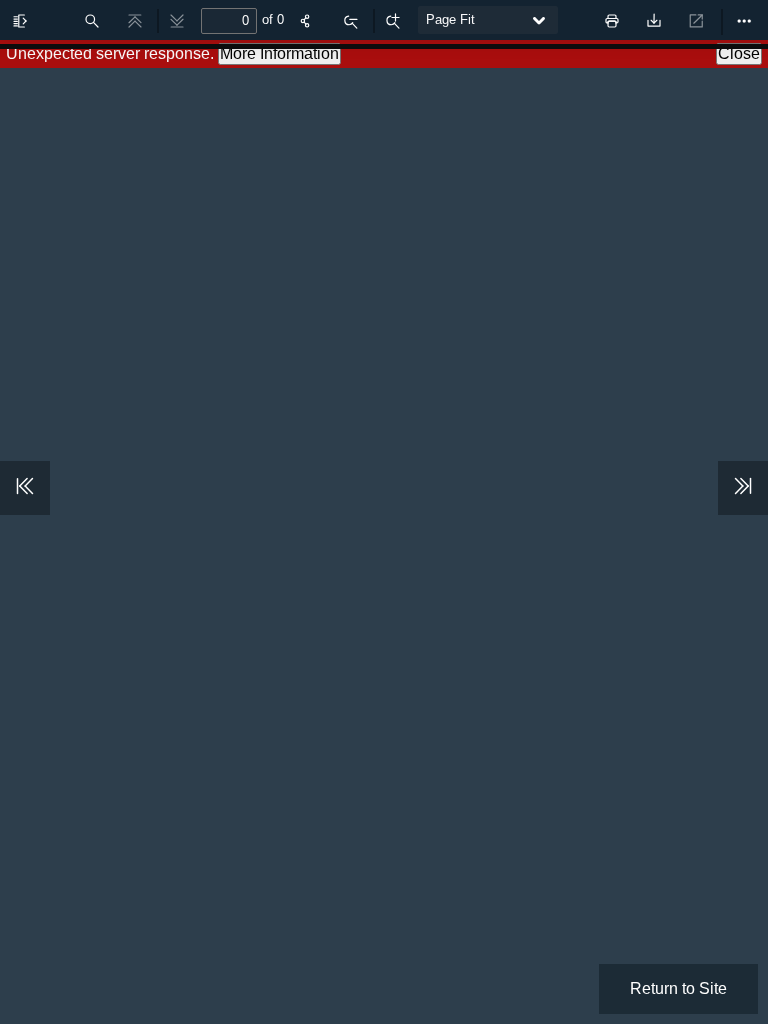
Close (739, 53)
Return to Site (678, 988)
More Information (279, 53)
